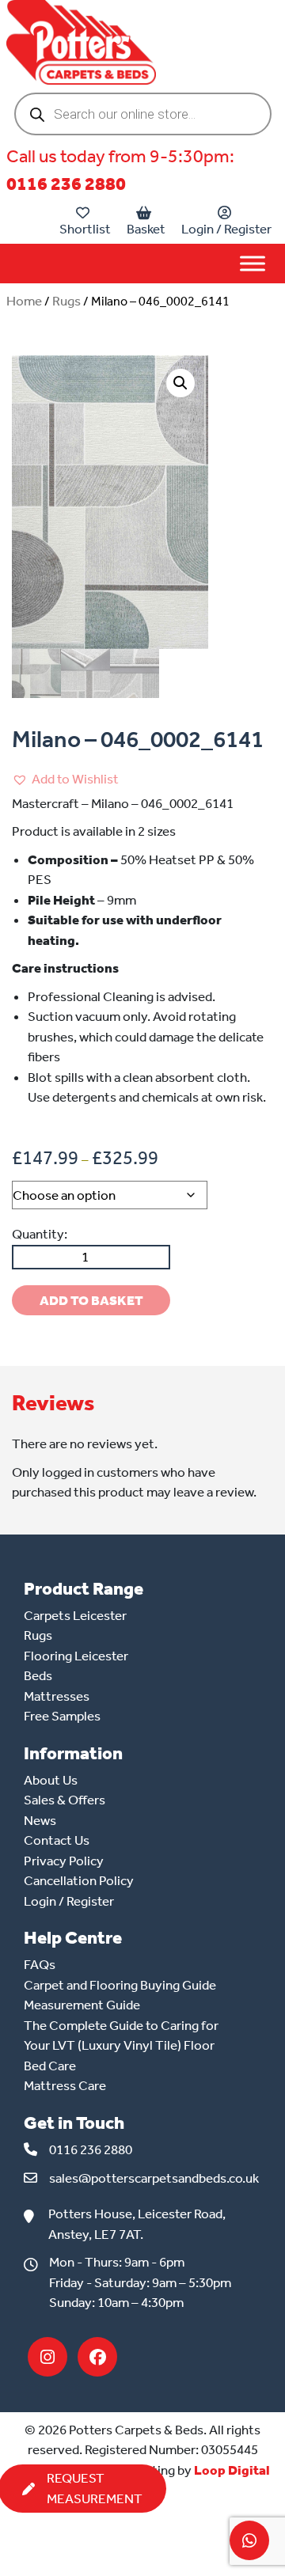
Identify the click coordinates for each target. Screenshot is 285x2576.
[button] (180, 383)
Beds (38, 1675)
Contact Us (57, 1840)
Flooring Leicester (76, 1656)
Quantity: (40, 1234)
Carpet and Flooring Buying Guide (120, 1985)
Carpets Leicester (75, 1615)
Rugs (66, 301)
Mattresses (57, 1696)
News (40, 1820)
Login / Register (226, 229)
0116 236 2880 (66, 184)
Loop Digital (232, 2470)
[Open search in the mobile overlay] (143, 114)
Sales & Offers (65, 1800)
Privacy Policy (64, 1861)
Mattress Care (65, 2085)
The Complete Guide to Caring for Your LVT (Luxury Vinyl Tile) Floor (121, 2035)
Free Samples (62, 1716)
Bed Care (50, 2066)
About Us (51, 1780)
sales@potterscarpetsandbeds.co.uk (154, 2178)
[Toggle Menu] (253, 263)
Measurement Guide (82, 2005)
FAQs (40, 1964)
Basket (146, 229)
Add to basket (91, 1300)
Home (24, 301)
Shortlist (85, 229)
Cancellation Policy (79, 1880)
